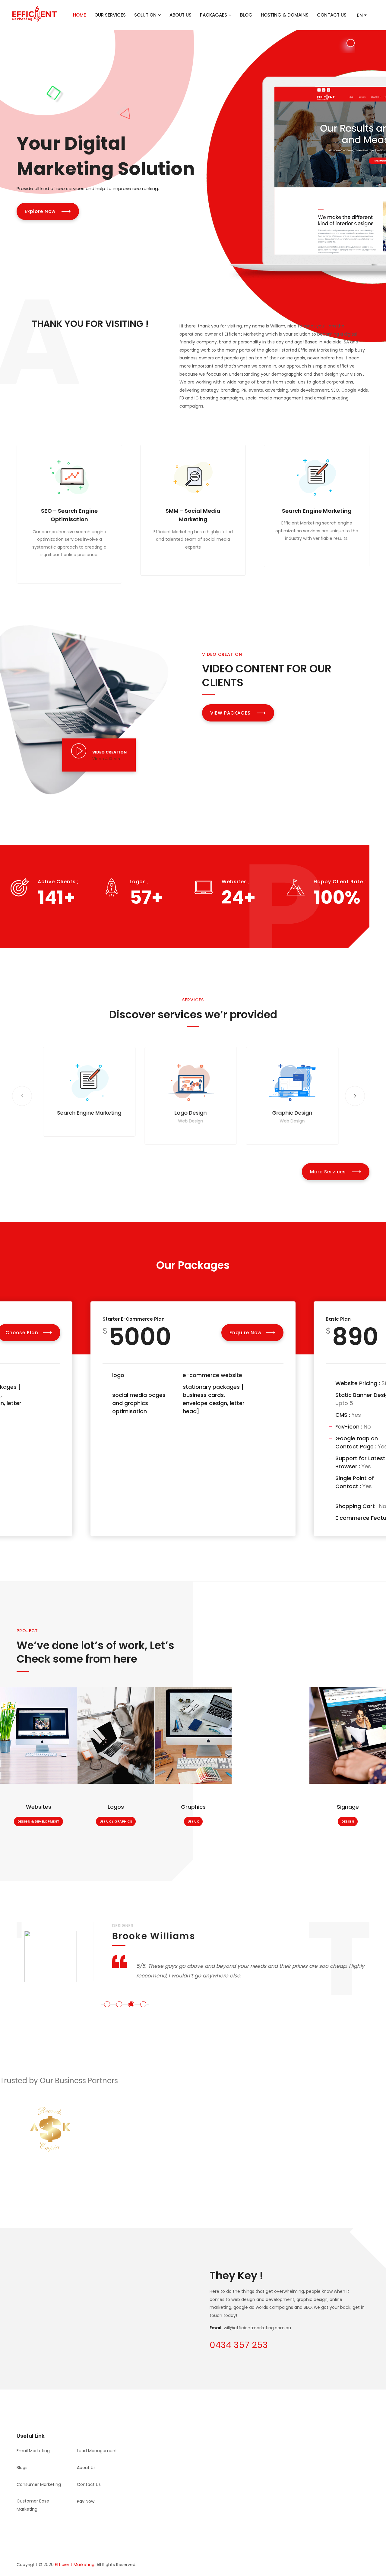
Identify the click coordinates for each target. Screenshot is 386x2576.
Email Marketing (33, 2451)
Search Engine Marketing (317, 511)
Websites (39, 1807)
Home (79, 15)
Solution (145, 15)
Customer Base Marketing (33, 2505)
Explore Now (41, 211)
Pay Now (86, 2501)
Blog (246, 15)
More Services (329, 1172)
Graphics (193, 1807)
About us (86, 2468)
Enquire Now (245, 1333)
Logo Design (188, 1113)
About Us (180, 15)
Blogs (22, 2468)
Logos (116, 1807)
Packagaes (214, 15)
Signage (348, 1807)
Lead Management (97, 2451)
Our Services (110, 15)
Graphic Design (290, 1113)
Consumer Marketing (39, 2484)
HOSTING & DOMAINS (285, 15)
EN (361, 15)
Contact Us (332, 15)
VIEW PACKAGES (231, 713)
